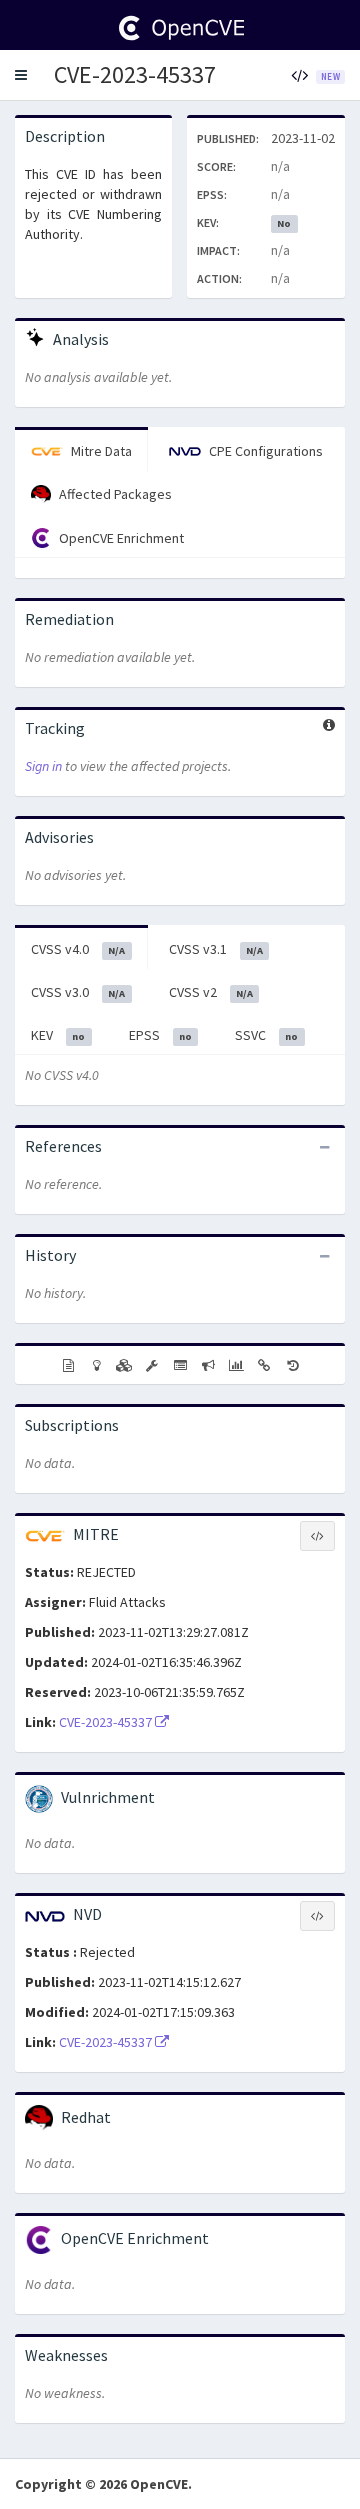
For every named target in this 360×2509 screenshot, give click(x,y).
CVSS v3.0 (78, 992)
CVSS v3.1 (216, 949)
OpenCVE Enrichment (120, 538)
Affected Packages (114, 494)
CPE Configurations (264, 451)
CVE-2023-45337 (135, 74)
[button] (21, 75)
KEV (58, 1035)
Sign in (43, 766)
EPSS (160, 1035)
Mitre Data (100, 451)
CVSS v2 (211, 992)
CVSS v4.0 (78, 949)
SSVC (266, 1035)
